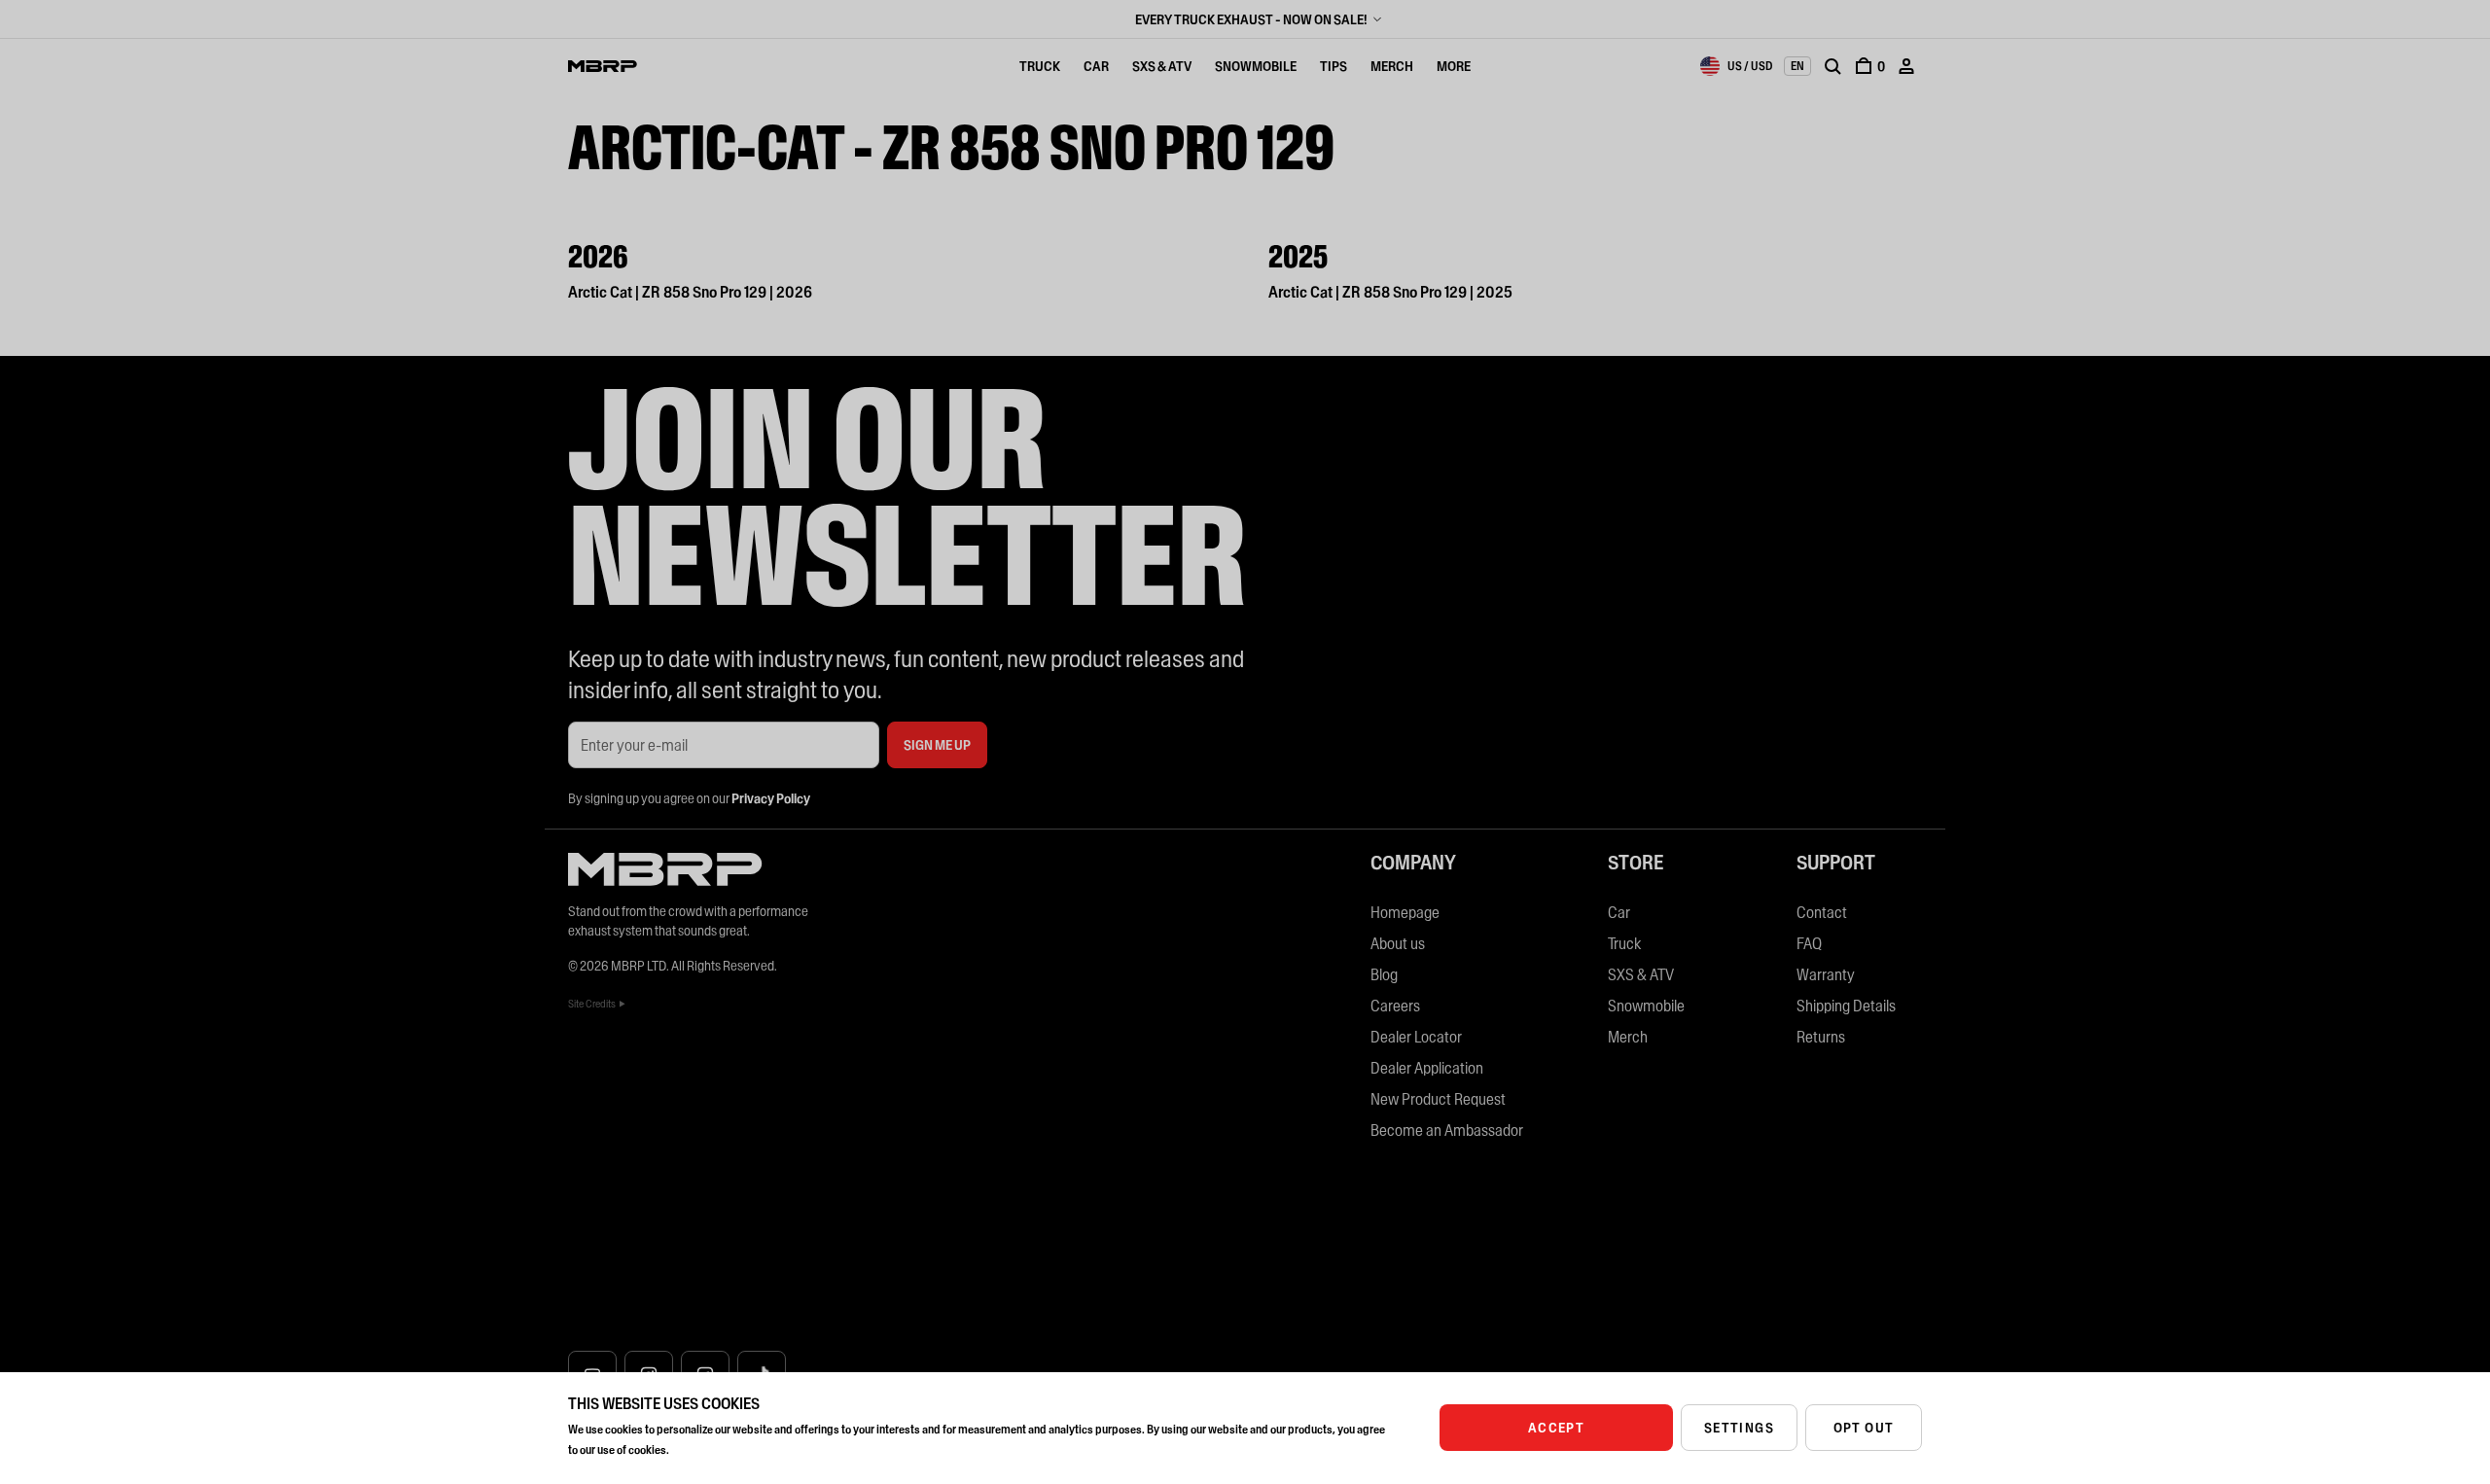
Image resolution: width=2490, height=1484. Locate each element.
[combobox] (1736, 66)
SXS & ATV (1162, 66)
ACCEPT (1556, 1428)
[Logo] (603, 66)
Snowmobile (1256, 66)
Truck (1040, 66)
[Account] (1906, 66)
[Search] (1832, 66)
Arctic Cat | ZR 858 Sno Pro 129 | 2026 (690, 292)
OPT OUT (1864, 1428)
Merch (1392, 66)
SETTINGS (1739, 1428)
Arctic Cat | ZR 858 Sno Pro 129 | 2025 (1390, 292)
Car (1096, 66)
